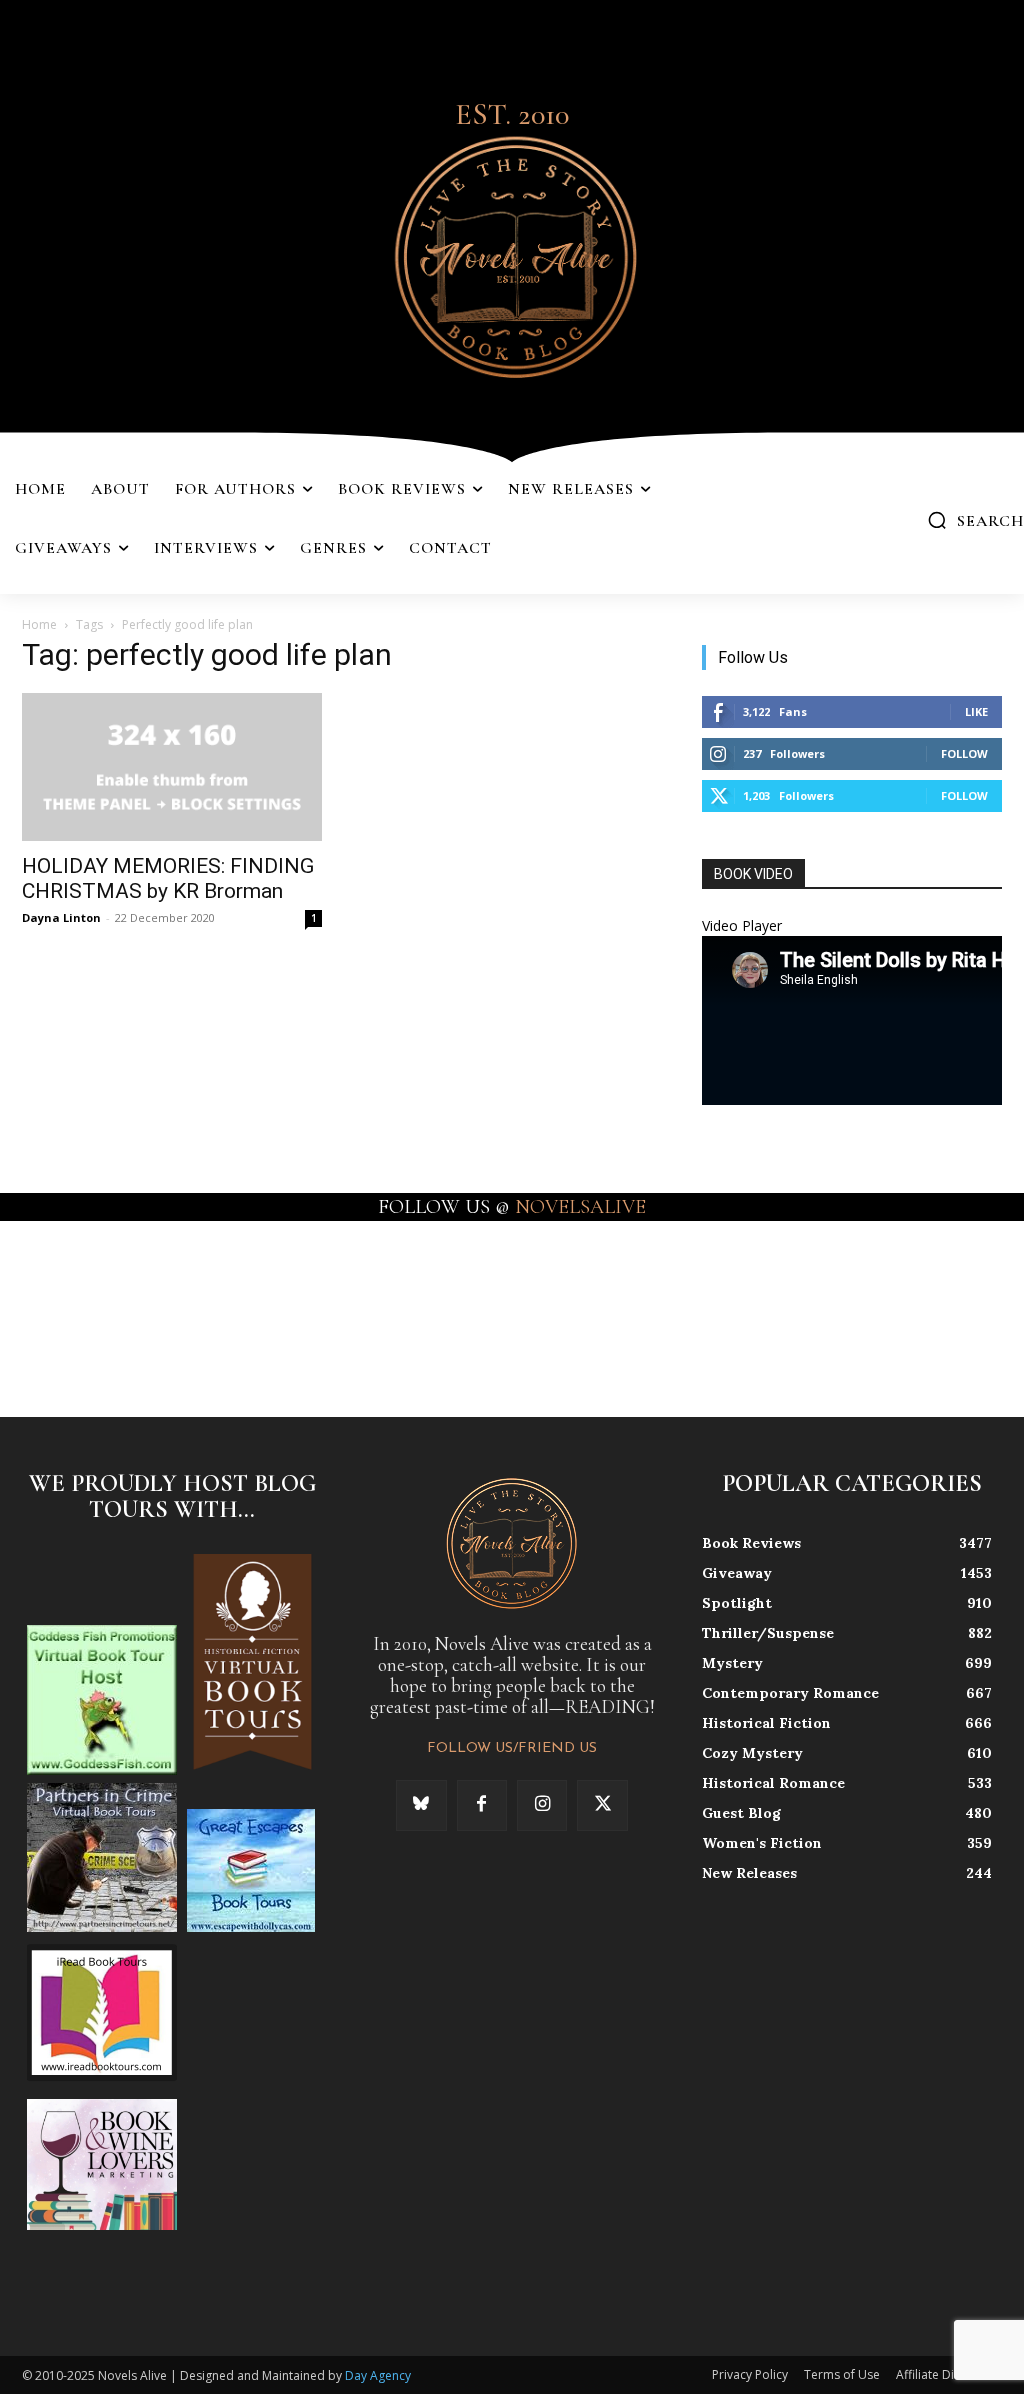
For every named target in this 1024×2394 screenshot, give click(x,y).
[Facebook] (482, 1805)
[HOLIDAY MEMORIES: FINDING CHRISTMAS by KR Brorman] (172, 767)
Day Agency (378, 2375)
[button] (975, 520)
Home (39, 624)
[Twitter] (602, 1805)
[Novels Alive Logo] (512, 253)
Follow (964, 753)
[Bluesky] (421, 1805)
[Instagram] (542, 1805)
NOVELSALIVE (580, 1207)
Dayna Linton (61, 917)
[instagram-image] (62, 1303)
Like (976, 711)
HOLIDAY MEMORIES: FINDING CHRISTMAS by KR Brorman (168, 878)
